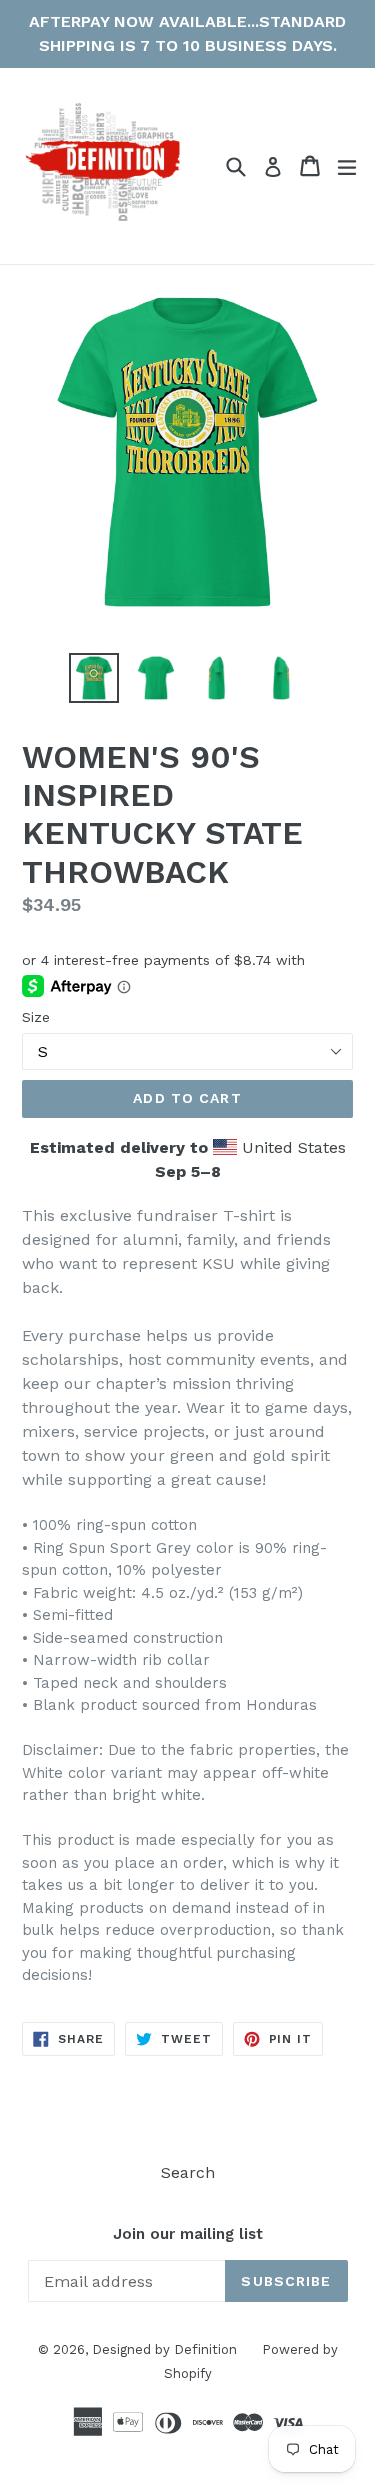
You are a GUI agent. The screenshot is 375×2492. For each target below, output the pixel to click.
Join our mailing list (188, 2234)
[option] (94, 678)
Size (36, 1017)
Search (188, 2172)
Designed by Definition (164, 2349)
